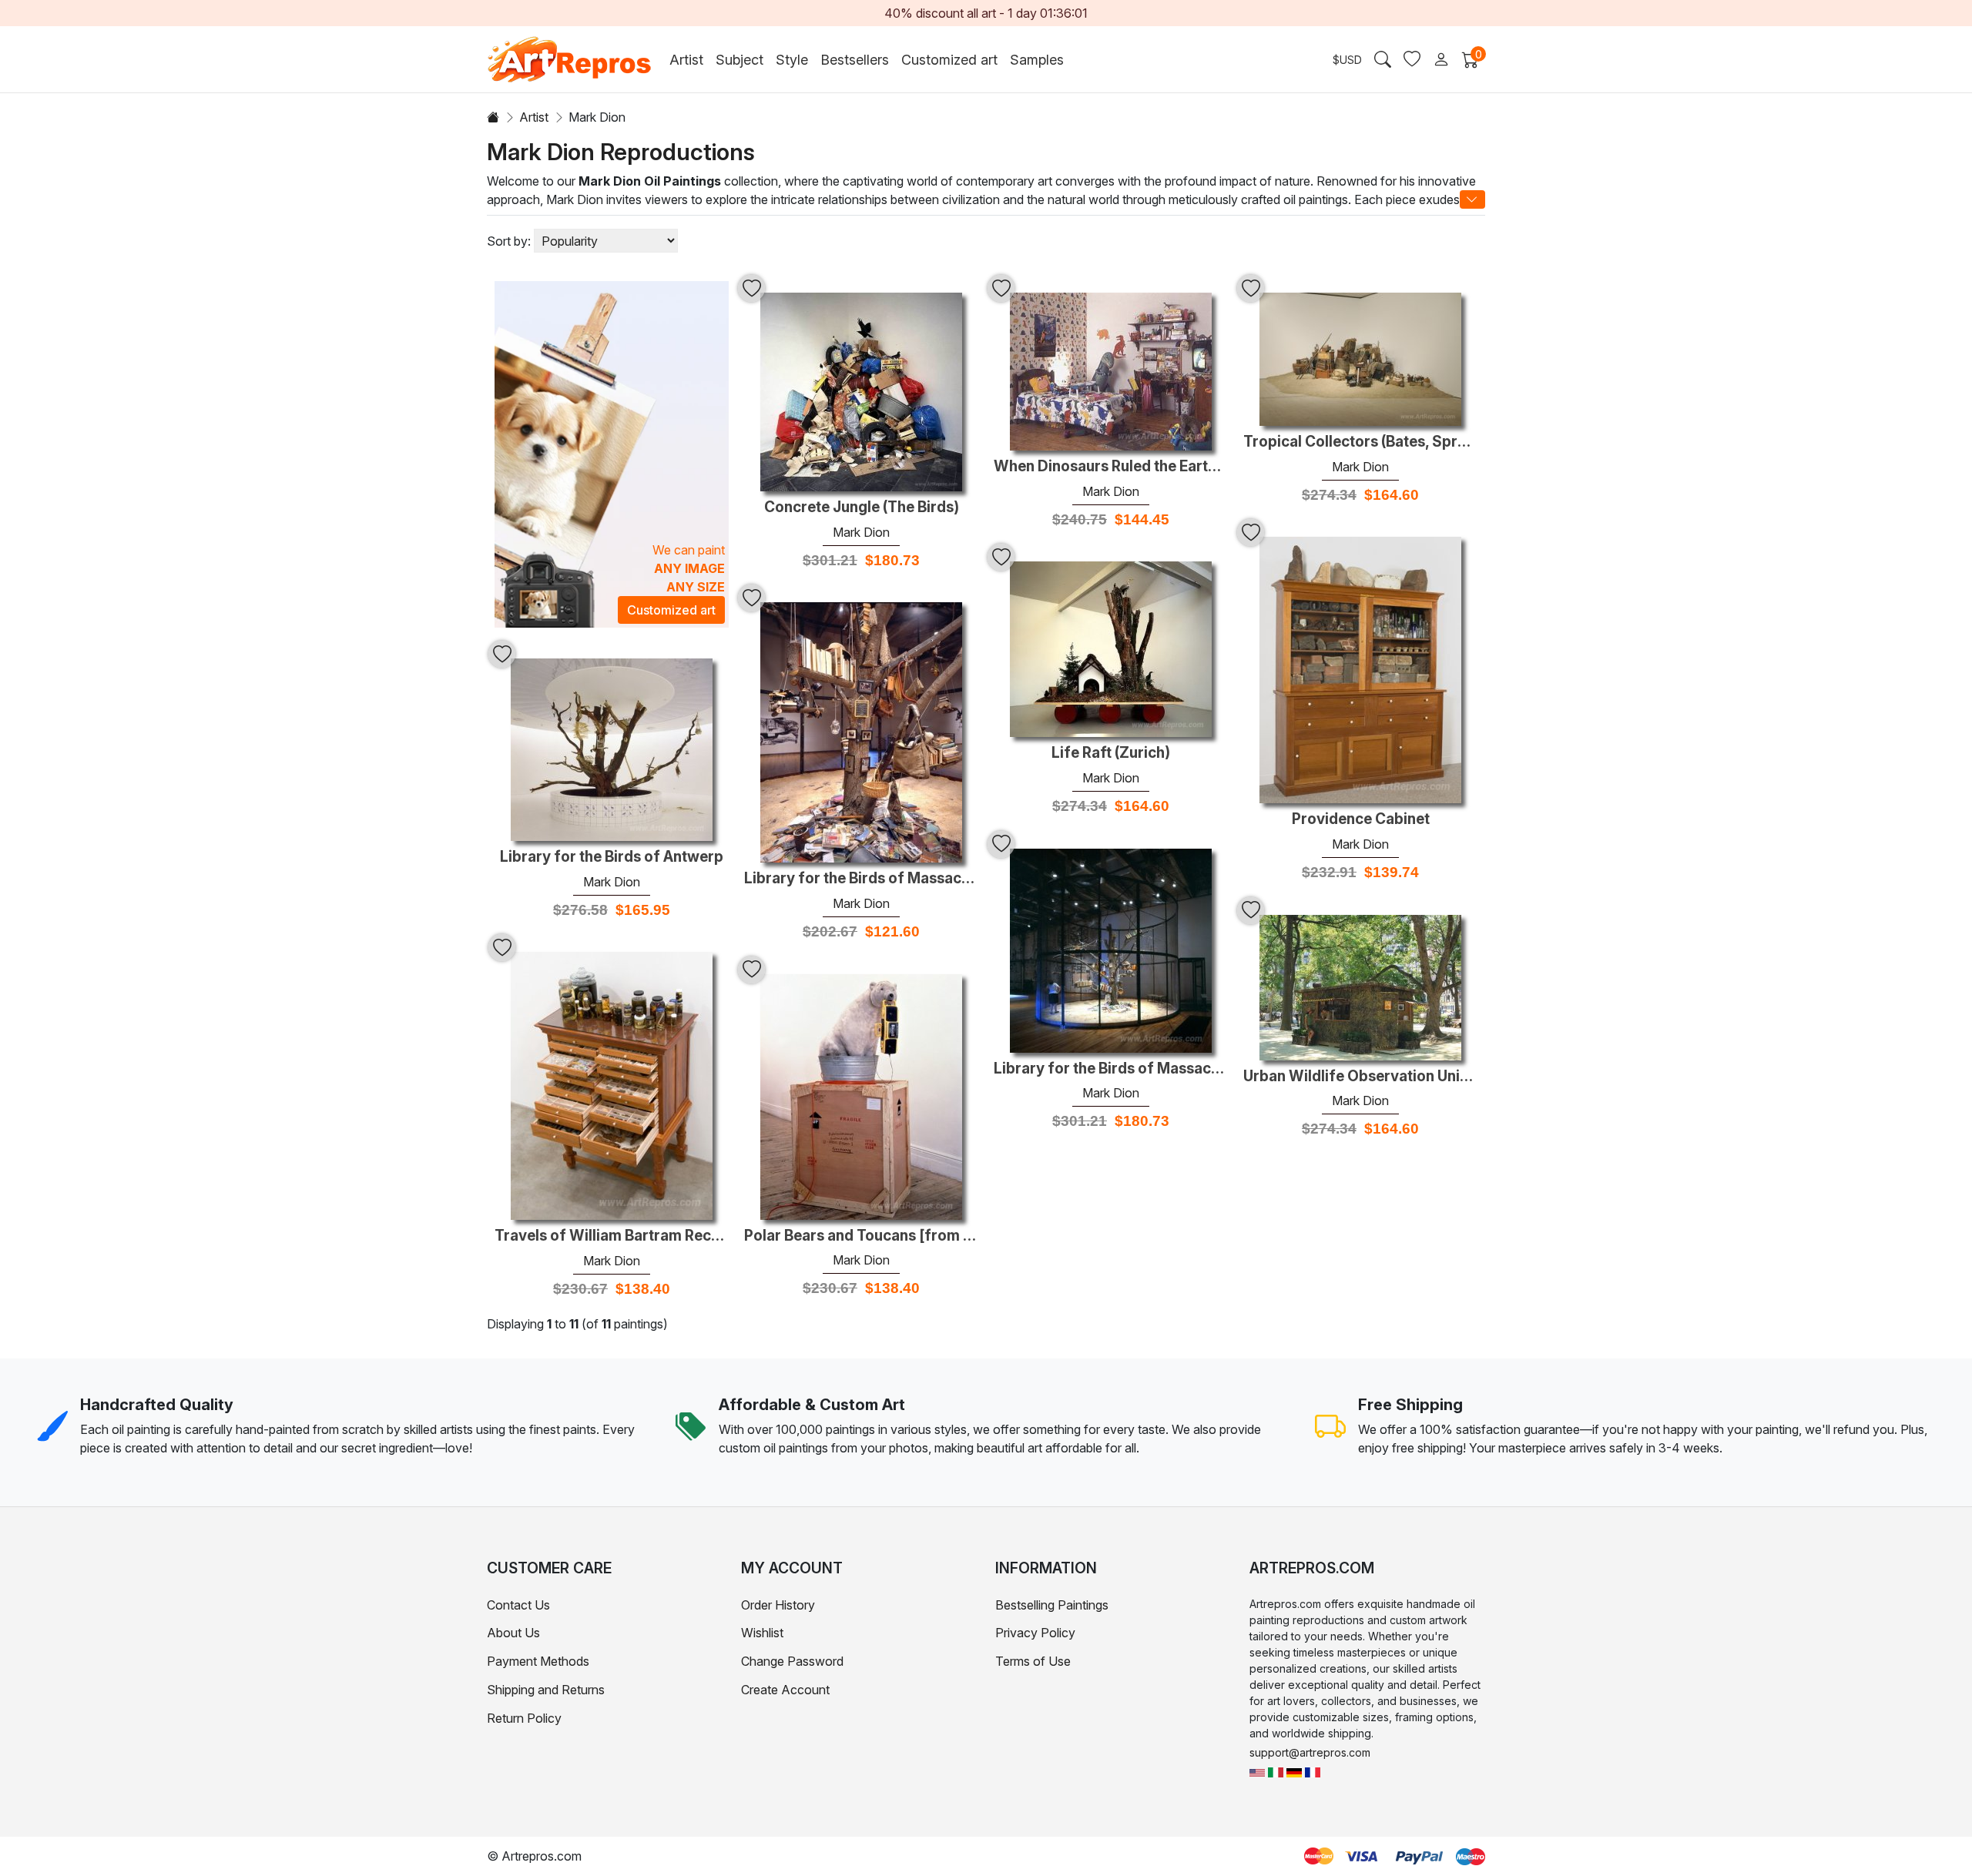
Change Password (792, 1661)
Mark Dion (861, 532)
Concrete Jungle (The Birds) (862, 508)
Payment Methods (538, 1661)
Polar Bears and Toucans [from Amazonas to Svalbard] (861, 1236)
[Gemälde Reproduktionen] (1294, 1772)
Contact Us (518, 1605)
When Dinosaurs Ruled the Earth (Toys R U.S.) (1111, 467)
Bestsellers (855, 60)
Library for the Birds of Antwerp (612, 857)
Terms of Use (1033, 1661)
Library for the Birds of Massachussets (1111, 1069)
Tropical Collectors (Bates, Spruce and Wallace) (1360, 442)
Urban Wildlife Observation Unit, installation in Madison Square (1360, 1077)
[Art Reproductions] (1257, 1772)
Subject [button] (739, 60)
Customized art (949, 60)
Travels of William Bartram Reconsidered (612, 1236)
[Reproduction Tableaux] (1313, 1772)
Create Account (785, 1690)
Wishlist (762, 1633)
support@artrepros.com (1310, 1752)
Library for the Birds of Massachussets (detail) (861, 879)
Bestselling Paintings (1052, 1605)
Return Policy (524, 1718)
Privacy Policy (1035, 1633)
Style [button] (792, 60)
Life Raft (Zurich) (1111, 753)
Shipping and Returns (546, 1690)
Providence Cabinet (1361, 819)
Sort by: (509, 241)
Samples (1037, 60)
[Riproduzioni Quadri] (1276, 1772)
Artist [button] (686, 60)
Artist (534, 117)
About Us (513, 1633)
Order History (778, 1605)
